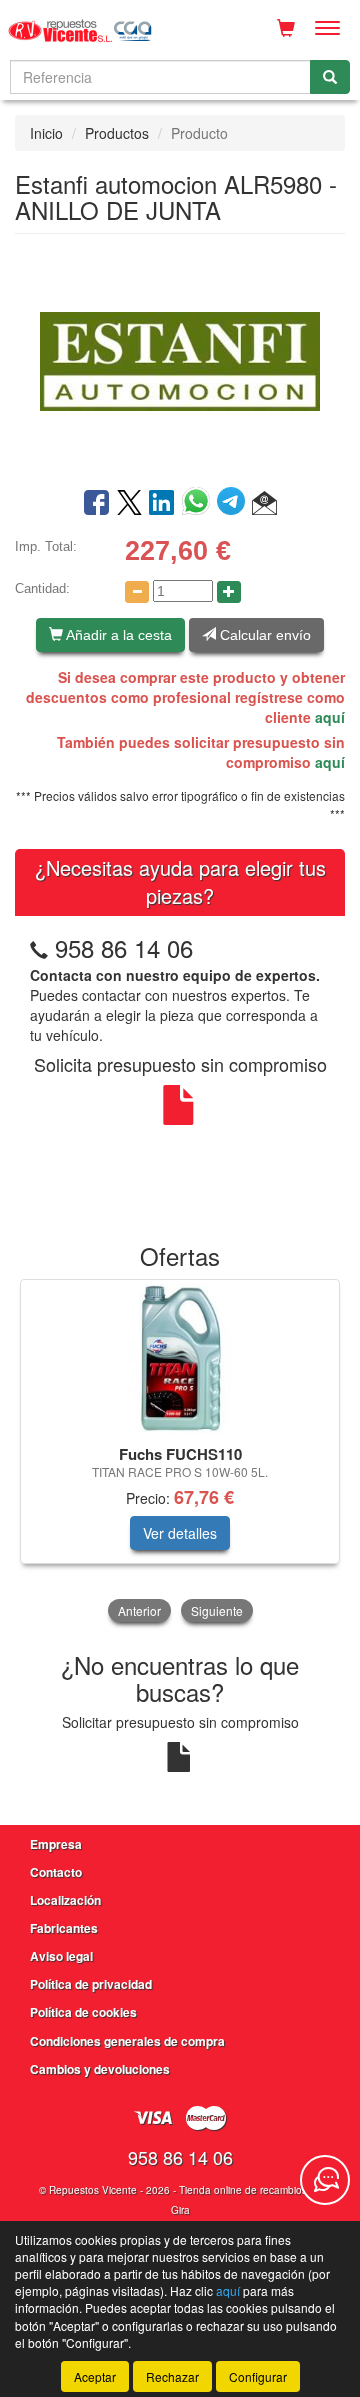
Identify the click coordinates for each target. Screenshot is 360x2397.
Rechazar (172, 2376)
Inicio (46, 133)
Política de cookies (83, 2012)
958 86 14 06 (124, 947)
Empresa (56, 1844)
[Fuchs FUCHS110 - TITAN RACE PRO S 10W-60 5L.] (180, 1359)
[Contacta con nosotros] (325, 2180)
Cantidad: (42, 588)
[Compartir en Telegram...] (234, 504)
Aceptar (95, 2376)
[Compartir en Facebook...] (96, 504)
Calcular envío (263, 635)
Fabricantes (64, 1928)
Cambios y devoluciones (100, 2069)
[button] (264, 504)
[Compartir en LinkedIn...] (162, 504)
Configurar (258, 2376)
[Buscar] (330, 77)
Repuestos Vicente (93, 2190)
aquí (330, 717)
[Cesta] (286, 28)
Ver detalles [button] (180, 1533)
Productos (117, 133)
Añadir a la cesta (117, 635)
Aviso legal (61, 1956)
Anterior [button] (139, 1610)
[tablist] (180, 1453)
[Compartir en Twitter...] (129, 504)
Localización (65, 1900)
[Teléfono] (39, 947)
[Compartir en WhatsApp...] (199, 504)
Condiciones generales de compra (127, 2041)
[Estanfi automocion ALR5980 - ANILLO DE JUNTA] (180, 359)
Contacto (56, 1872)
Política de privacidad (91, 1984)
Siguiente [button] (217, 1610)
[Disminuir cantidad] (137, 592)
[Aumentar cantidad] (229, 592)
